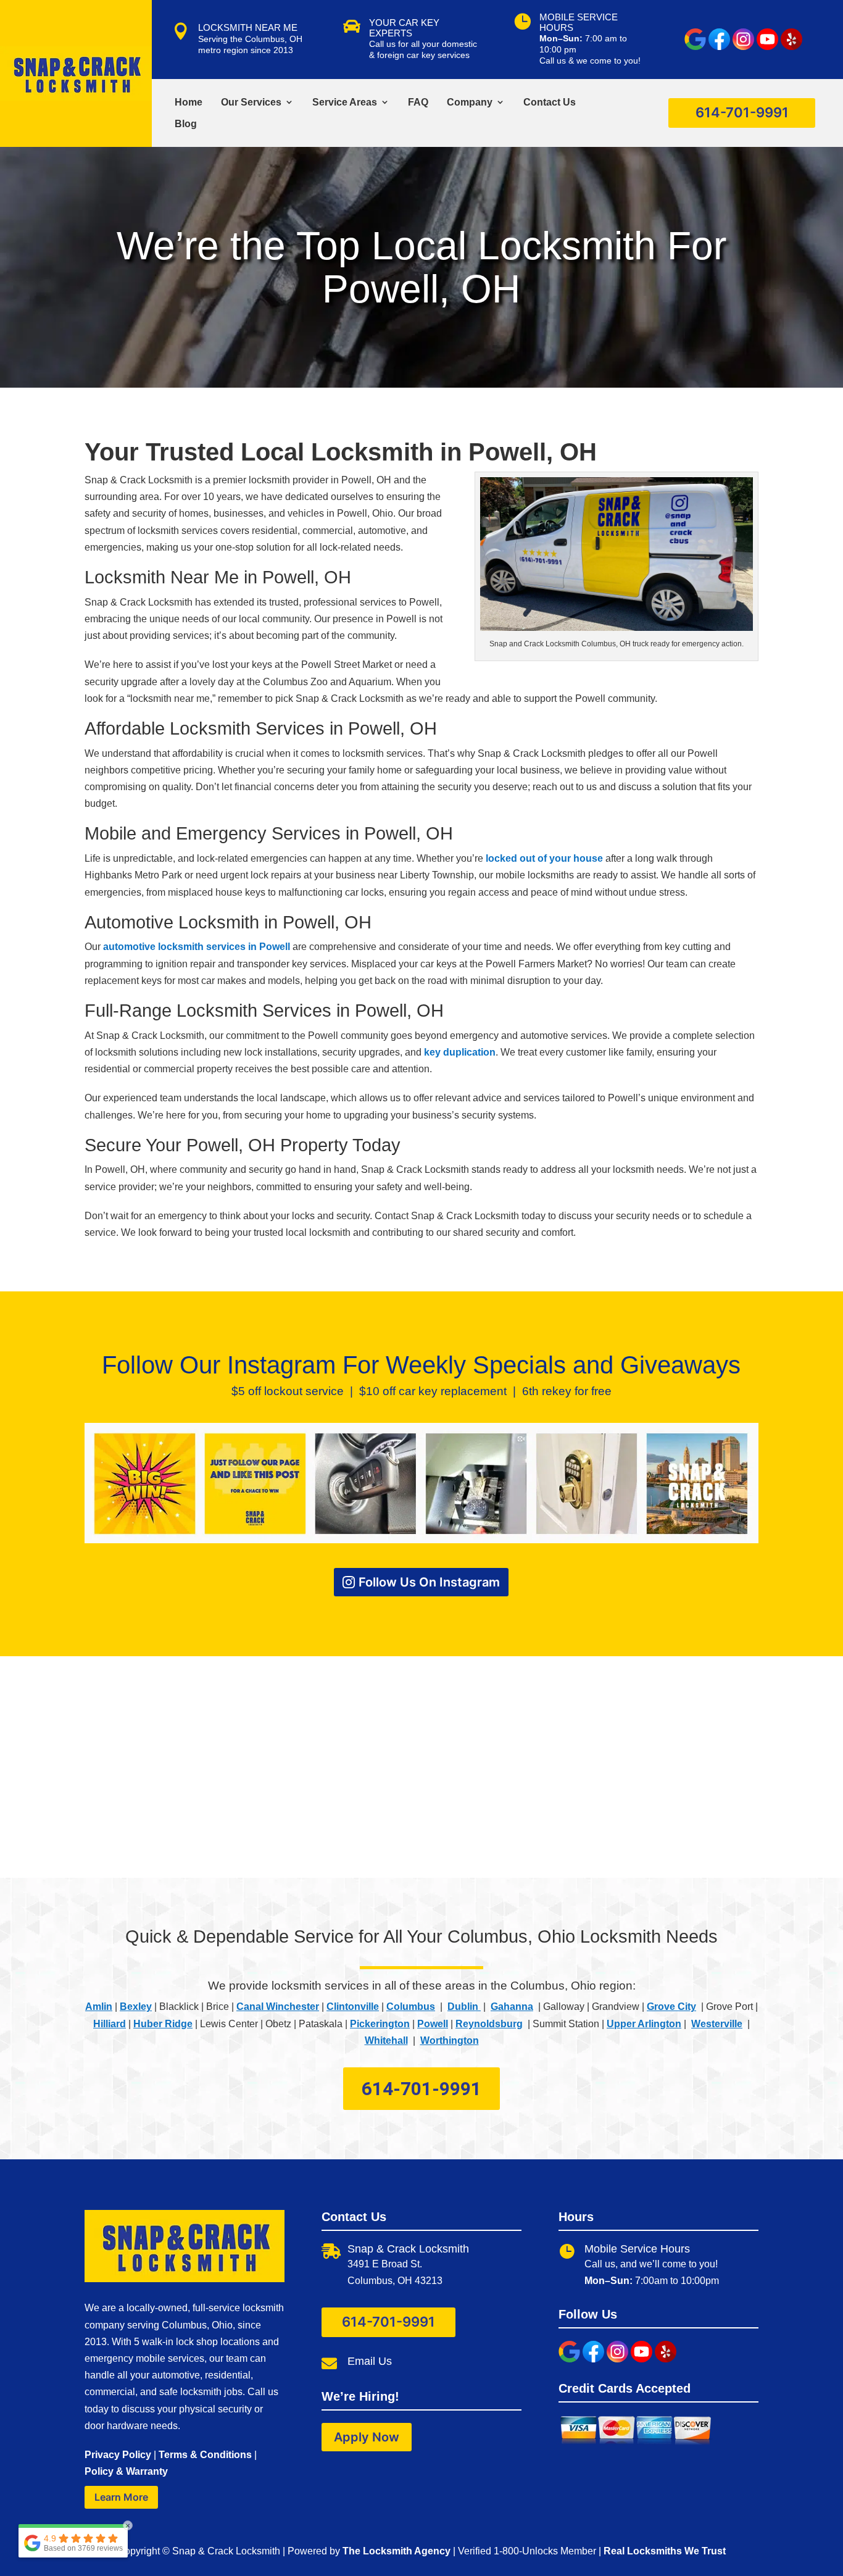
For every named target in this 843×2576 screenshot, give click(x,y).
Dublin (464, 2007)
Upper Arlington (644, 2024)
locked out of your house (544, 858)
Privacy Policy (118, 2455)
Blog (186, 124)
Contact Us (550, 102)
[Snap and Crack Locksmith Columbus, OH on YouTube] (767, 47)
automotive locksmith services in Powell (197, 947)
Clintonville (353, 2007)
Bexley (136, 2007)
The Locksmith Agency (397, 2551)
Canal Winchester (278, 2007)
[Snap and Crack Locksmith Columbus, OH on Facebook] (719, 47)
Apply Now (367, 2437)
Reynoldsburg (489, 2024)
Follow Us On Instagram (429, 1582)
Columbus (411, 2007)
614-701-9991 (742, 112)
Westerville (717, 2024)
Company (470, 102)
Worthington (450, 2040)
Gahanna (512, 2007)
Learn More (121, 2497)
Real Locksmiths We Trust (665, 2551)
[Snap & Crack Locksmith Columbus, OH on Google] (695, 47)
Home (189, 102)
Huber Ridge (163, 2024)
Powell (433, 2024)
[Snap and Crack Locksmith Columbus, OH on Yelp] (791, 47)
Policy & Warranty (126, 2471)
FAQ (418, 102)
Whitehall (386, 2040)
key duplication (460, 1052)
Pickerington (380, 2024)
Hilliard (110, 2024)
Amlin (99, 2007)
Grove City (671, 2007)
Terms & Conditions (205, 2455)
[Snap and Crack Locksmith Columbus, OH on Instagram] (743, 47)
